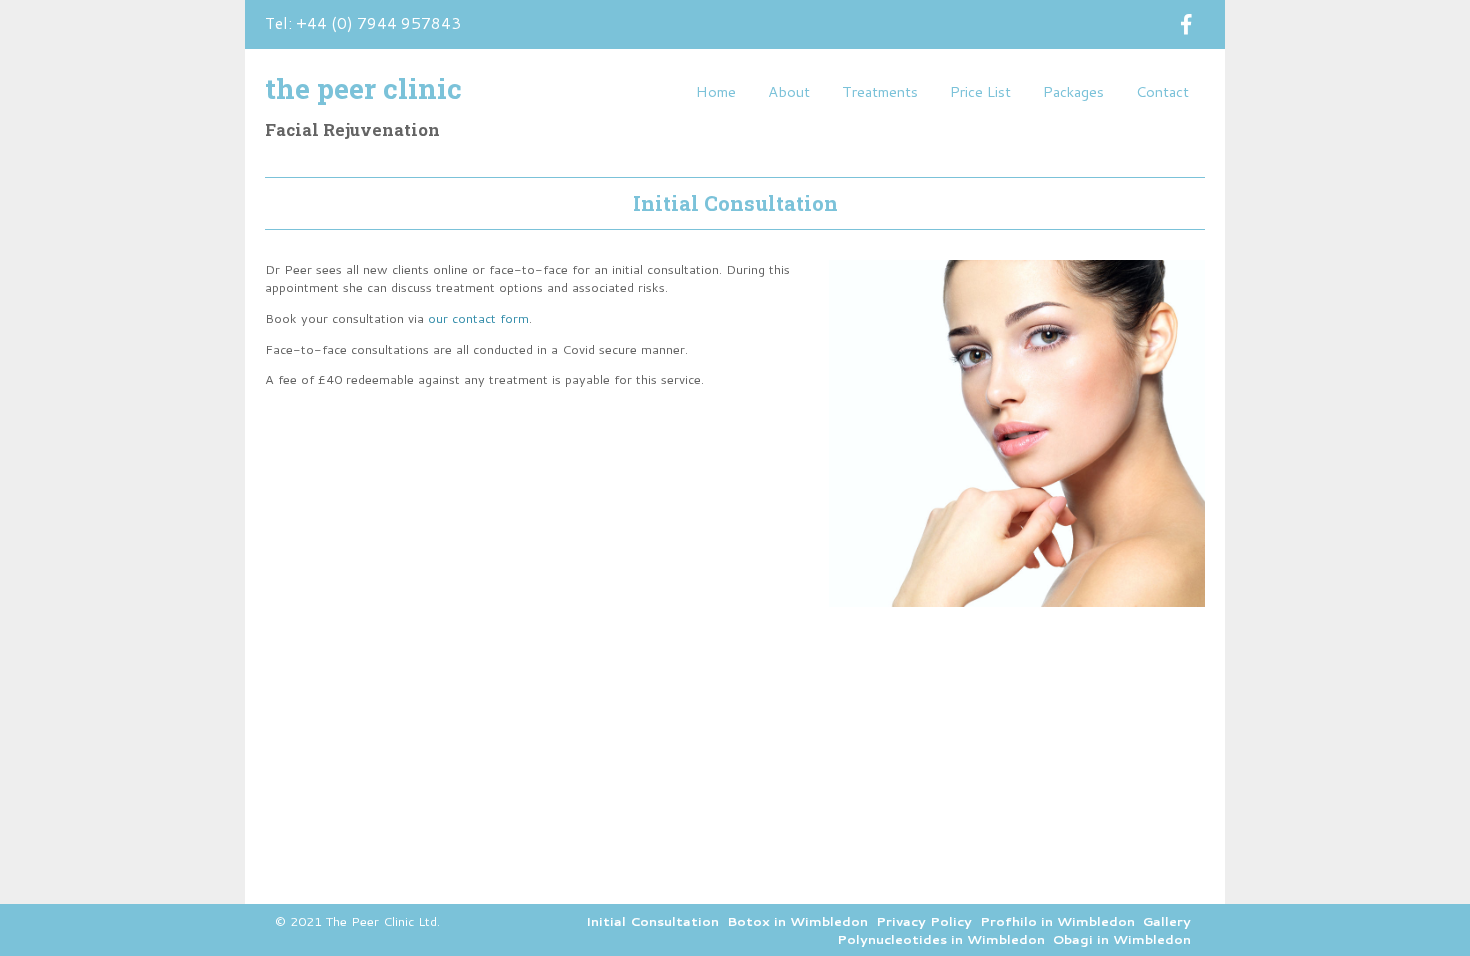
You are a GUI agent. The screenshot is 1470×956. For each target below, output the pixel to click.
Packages (1073, 91)
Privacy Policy (924, 921)
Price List (980, 91)
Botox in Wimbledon (797, 921)
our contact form (478, 318)
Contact (1162, 91)
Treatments (880, 91)
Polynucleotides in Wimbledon (941, 939)
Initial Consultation (652, 921)
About (789, 91)
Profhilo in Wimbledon (1057, 921)
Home (716, 91)
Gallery (1167, 921)
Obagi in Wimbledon (1122, 939)
